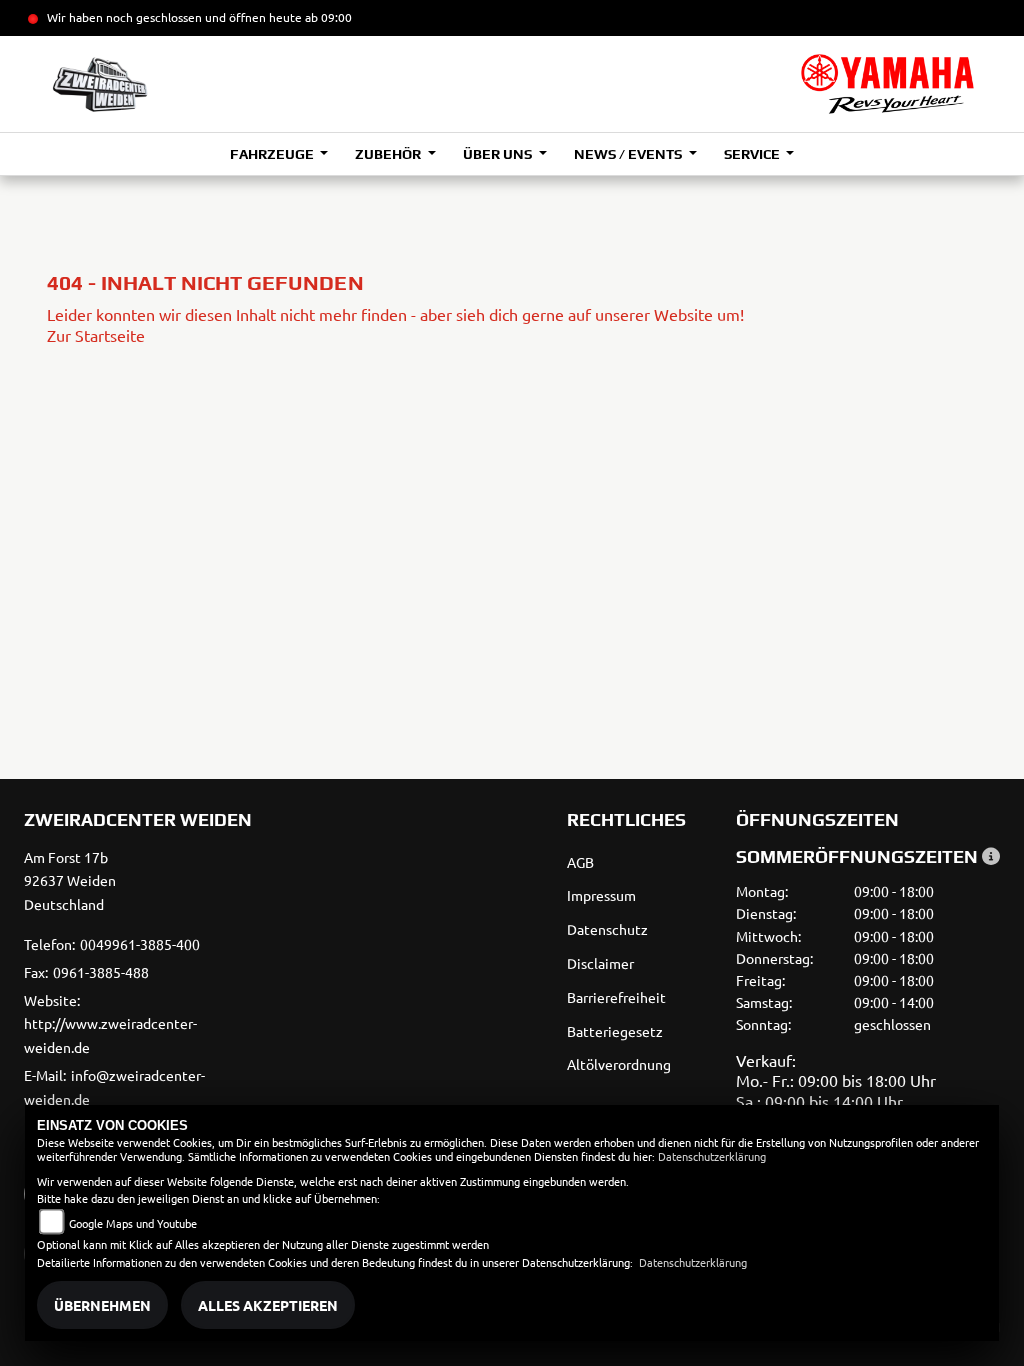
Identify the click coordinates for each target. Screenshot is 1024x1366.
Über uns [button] (499, 154)
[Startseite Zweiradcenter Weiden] (887, 84)
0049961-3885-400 (140, 944)
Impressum (601, 895)
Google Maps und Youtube (133, 1223)
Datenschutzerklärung (712, 1156)
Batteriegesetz (615, 1031)
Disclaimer (600, 963)
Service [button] (753, 154)
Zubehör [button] (389, 154)
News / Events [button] (629, 154)
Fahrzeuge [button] (273, 154)
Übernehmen (102, 1305)
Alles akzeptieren (268, 1305)
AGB (580, 862)
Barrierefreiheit (616, 997)
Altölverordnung (619, 1064)
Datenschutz (607, 929)
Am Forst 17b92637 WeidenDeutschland (70, 881)
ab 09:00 (327, 17)
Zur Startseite (96, 335)
